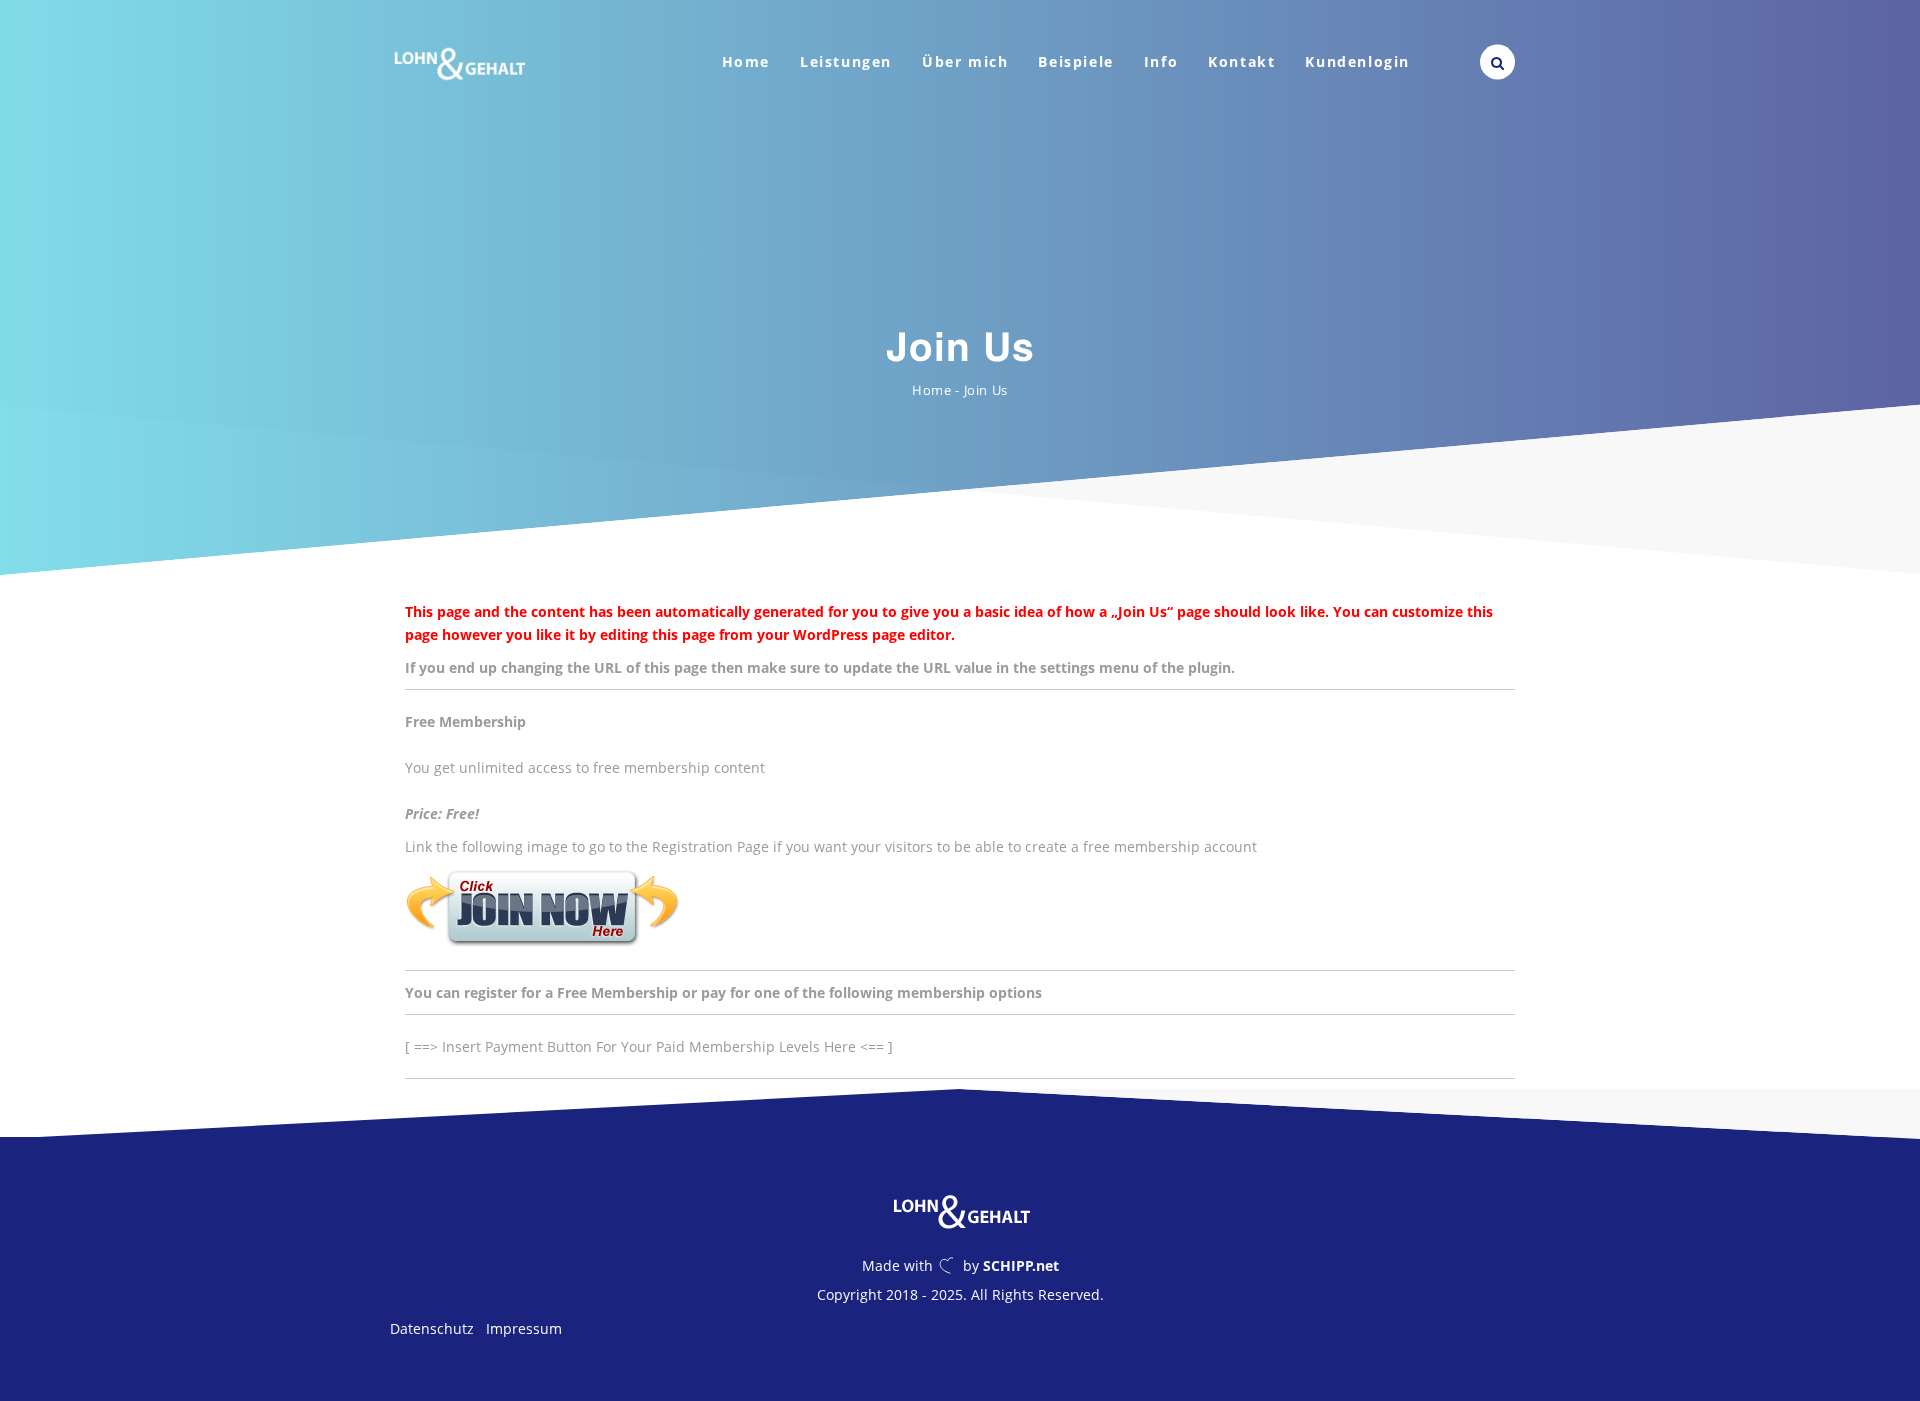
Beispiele (1075, 61)
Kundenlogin (1357, 61)
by (1011, 1265)
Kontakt (1241, 61)
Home (746, 61)
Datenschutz (432, 1328)
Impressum (524, 1328)
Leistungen (846, 61)
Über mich (965, 61)
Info (1161, 61)
